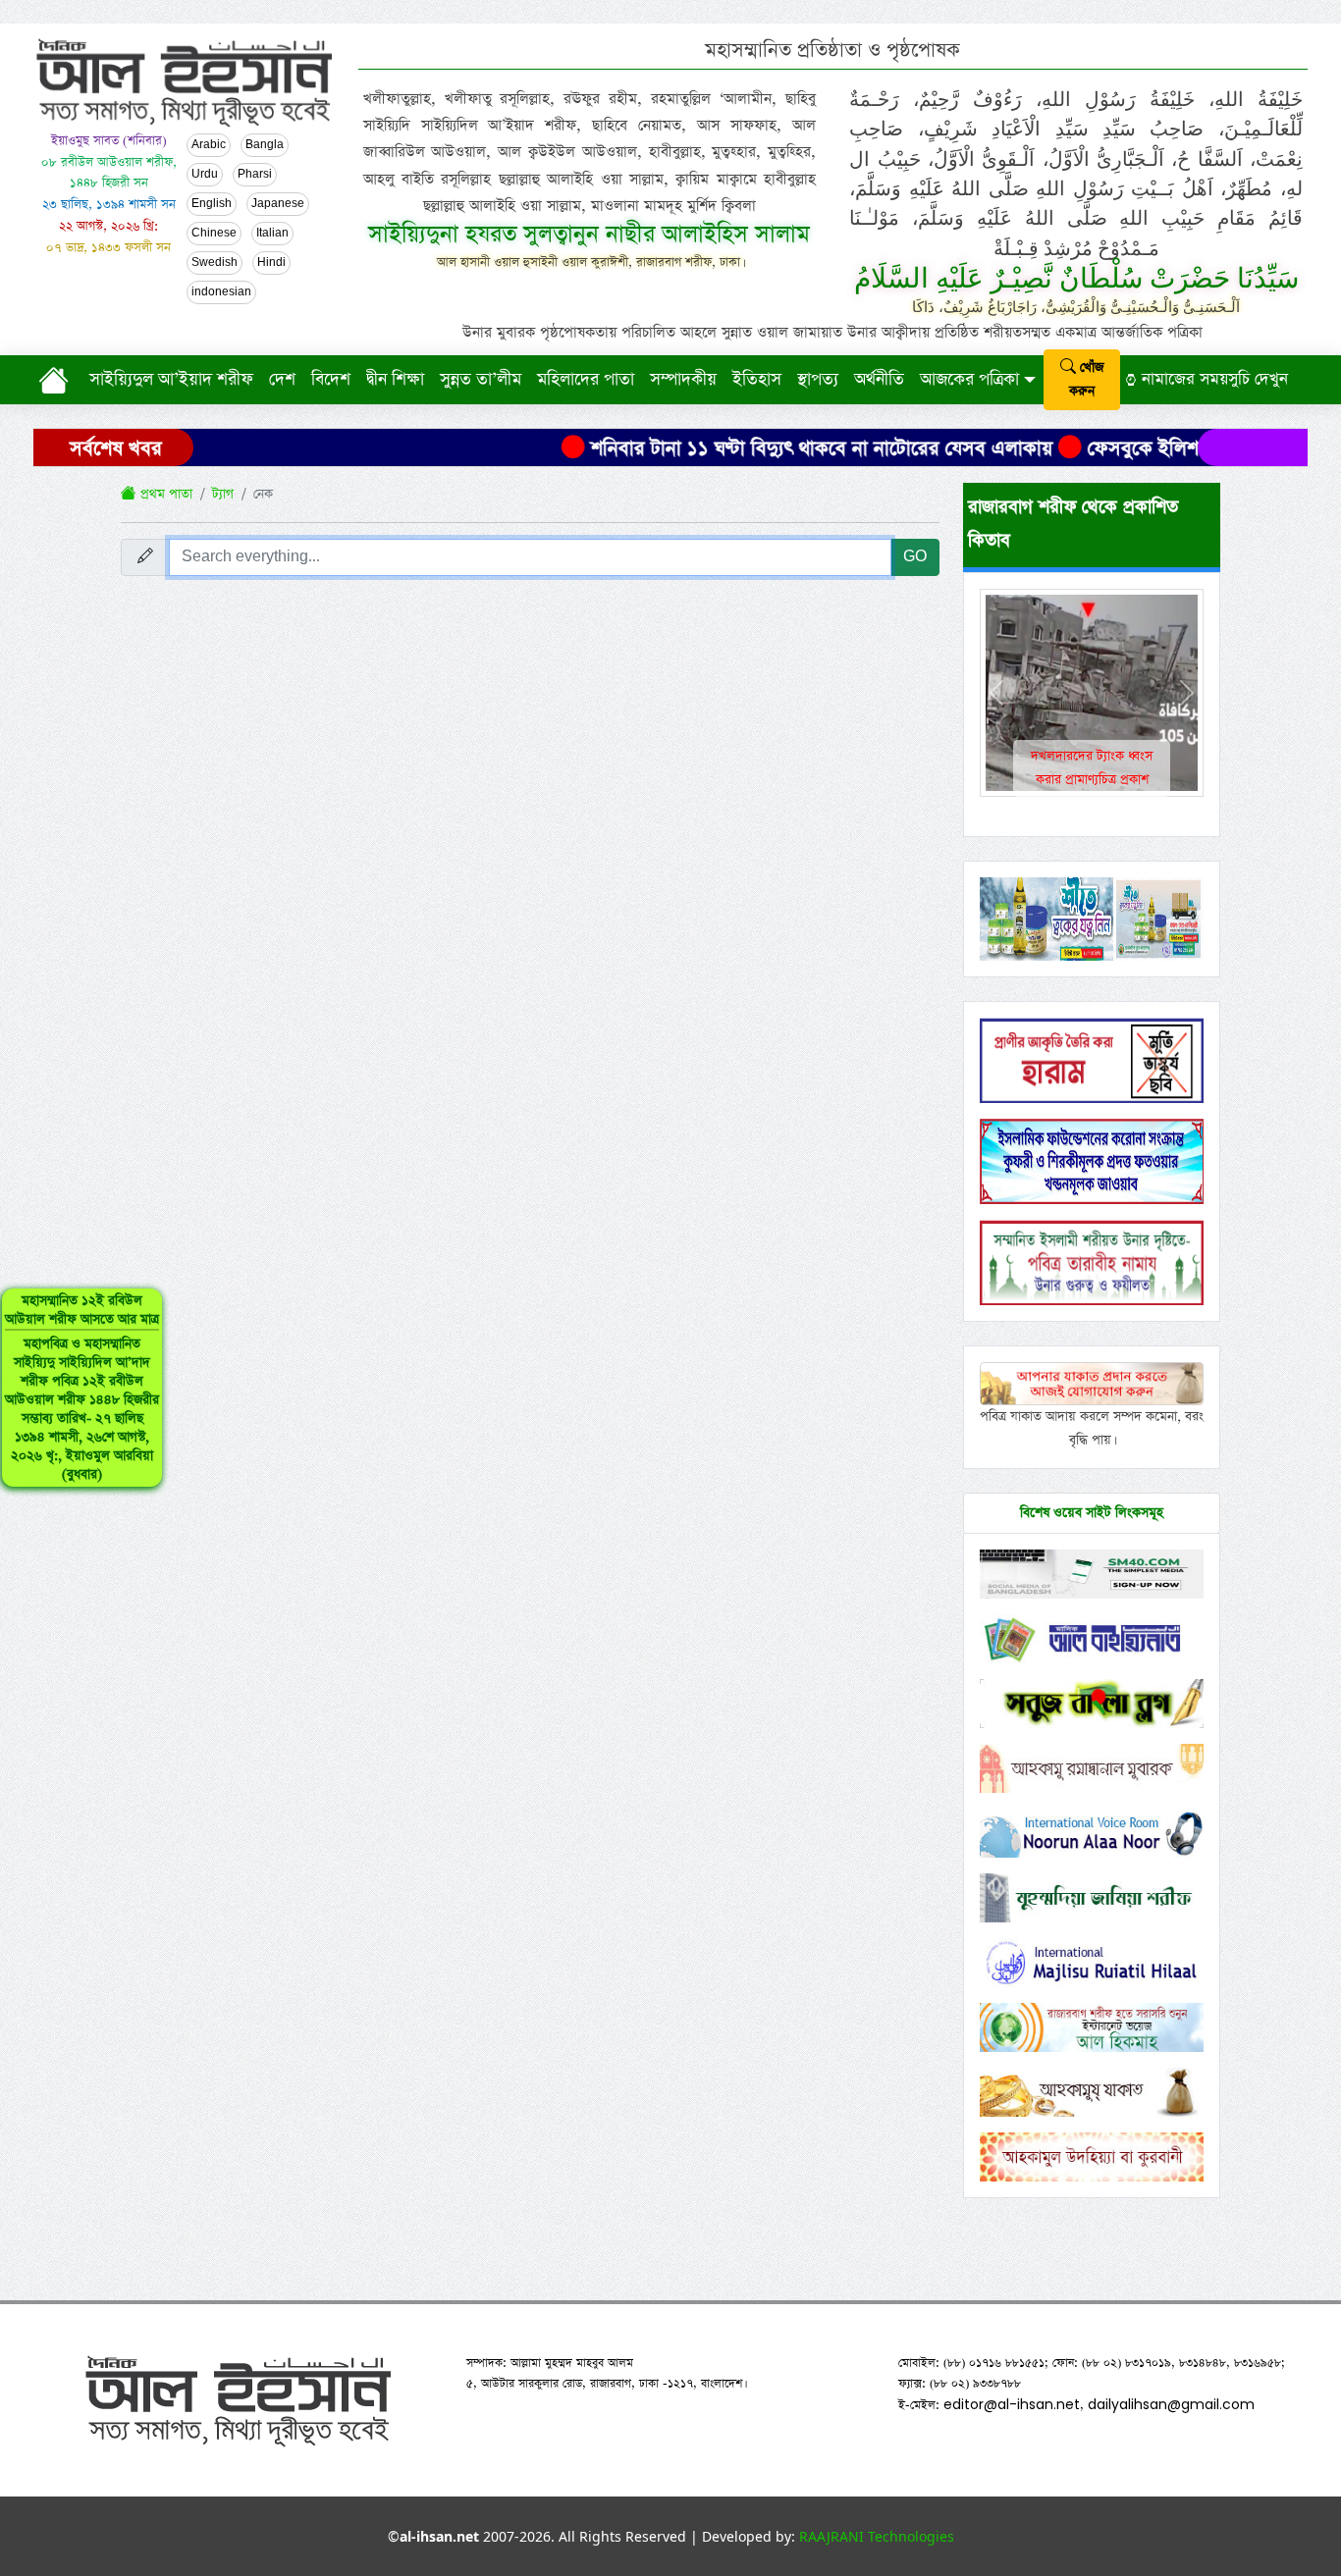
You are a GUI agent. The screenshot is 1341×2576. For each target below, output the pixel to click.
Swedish (215, 263)
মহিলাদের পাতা (586, 380)
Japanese (278, 204)
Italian (272, 234)
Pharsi (255, 175)
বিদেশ (331, 380)
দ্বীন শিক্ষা (395, 380)
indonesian (221, 292)
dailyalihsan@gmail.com (1171, 2404)
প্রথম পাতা (164, 494)
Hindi (271, 263)
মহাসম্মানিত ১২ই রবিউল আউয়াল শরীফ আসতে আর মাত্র (82, 1388)
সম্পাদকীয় (683, 380)
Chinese (214, 234)
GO (915, 557)
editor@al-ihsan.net (1012, 2404)
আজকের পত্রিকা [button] (969, 380)
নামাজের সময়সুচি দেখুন (1212, 379)
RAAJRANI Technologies (877, 2536)
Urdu (205, 175)
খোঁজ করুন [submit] (1086, 379)
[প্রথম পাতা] (57, 380)
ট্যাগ (223, 494)
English (212, 204)
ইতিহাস (757, 380)
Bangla (265, 145)
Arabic (209, 145)
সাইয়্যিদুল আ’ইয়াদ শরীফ (171, 380)
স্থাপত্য (818, 380)
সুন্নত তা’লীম (481, 380)
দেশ (282, 380)
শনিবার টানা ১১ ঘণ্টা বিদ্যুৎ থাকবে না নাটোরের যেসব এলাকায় (756, 448)
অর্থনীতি (879, 380)
